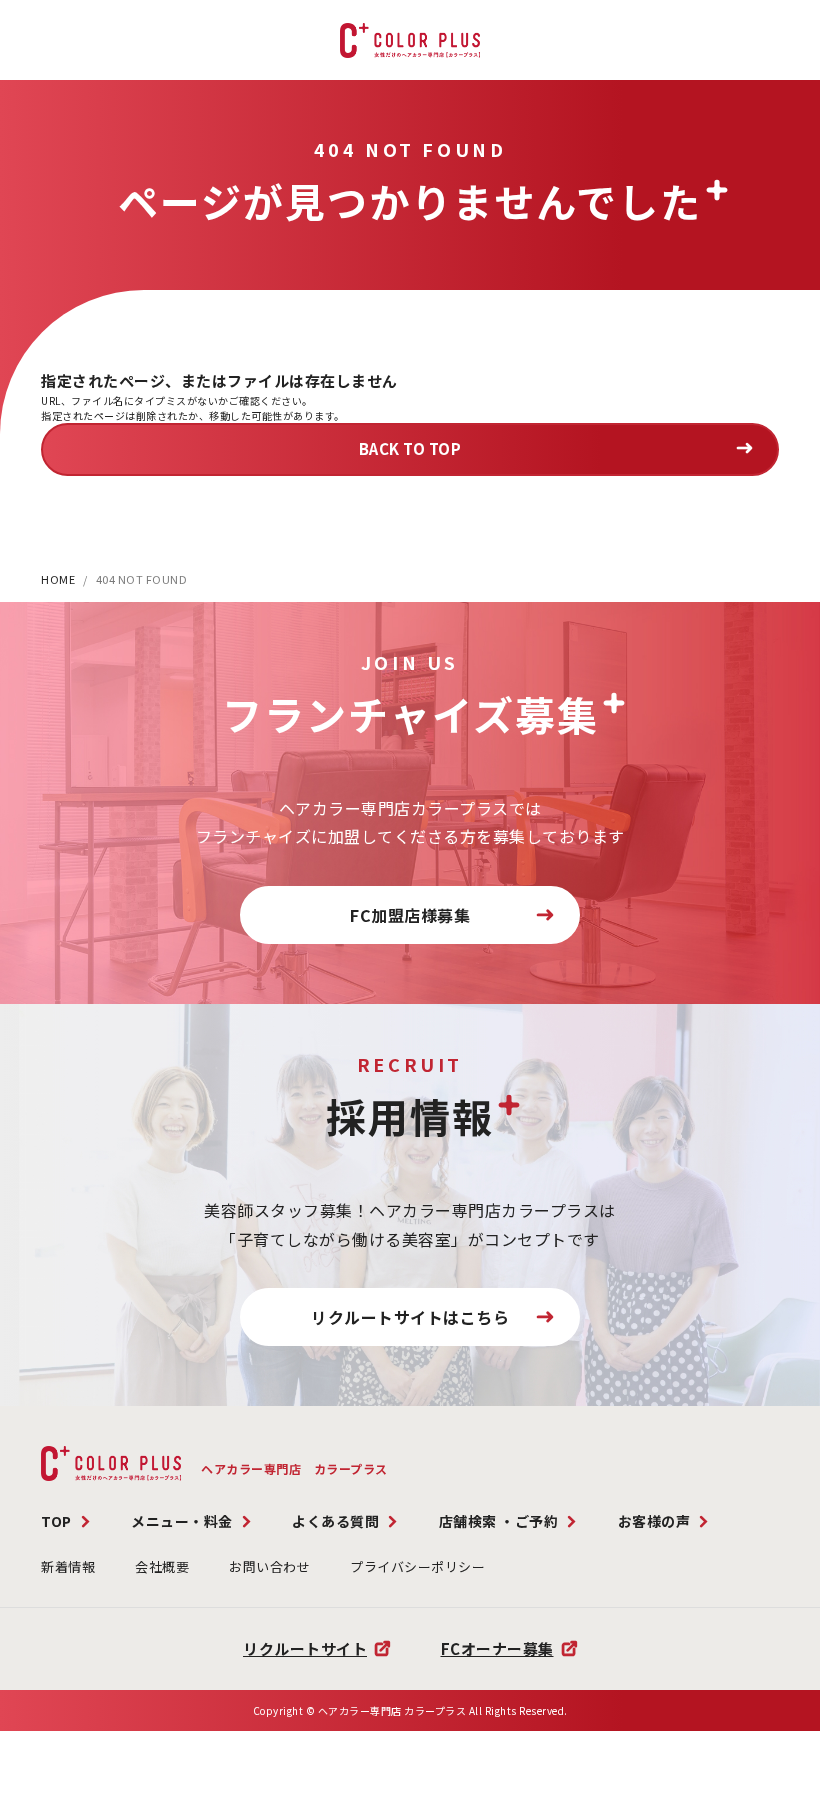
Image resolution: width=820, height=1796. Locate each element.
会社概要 (162, 1566)
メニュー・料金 (182, 1521)
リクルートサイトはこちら (410, 1317)
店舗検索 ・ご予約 (499, 1521)
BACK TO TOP (410, 448)
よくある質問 (335, 1521)
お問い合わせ (269, 1566)
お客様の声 (654, 1521)
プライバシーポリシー (417, 1566)
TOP (56, 1521)
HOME (58, 579)
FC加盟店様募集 (410, 915)
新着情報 (68, 1566)
